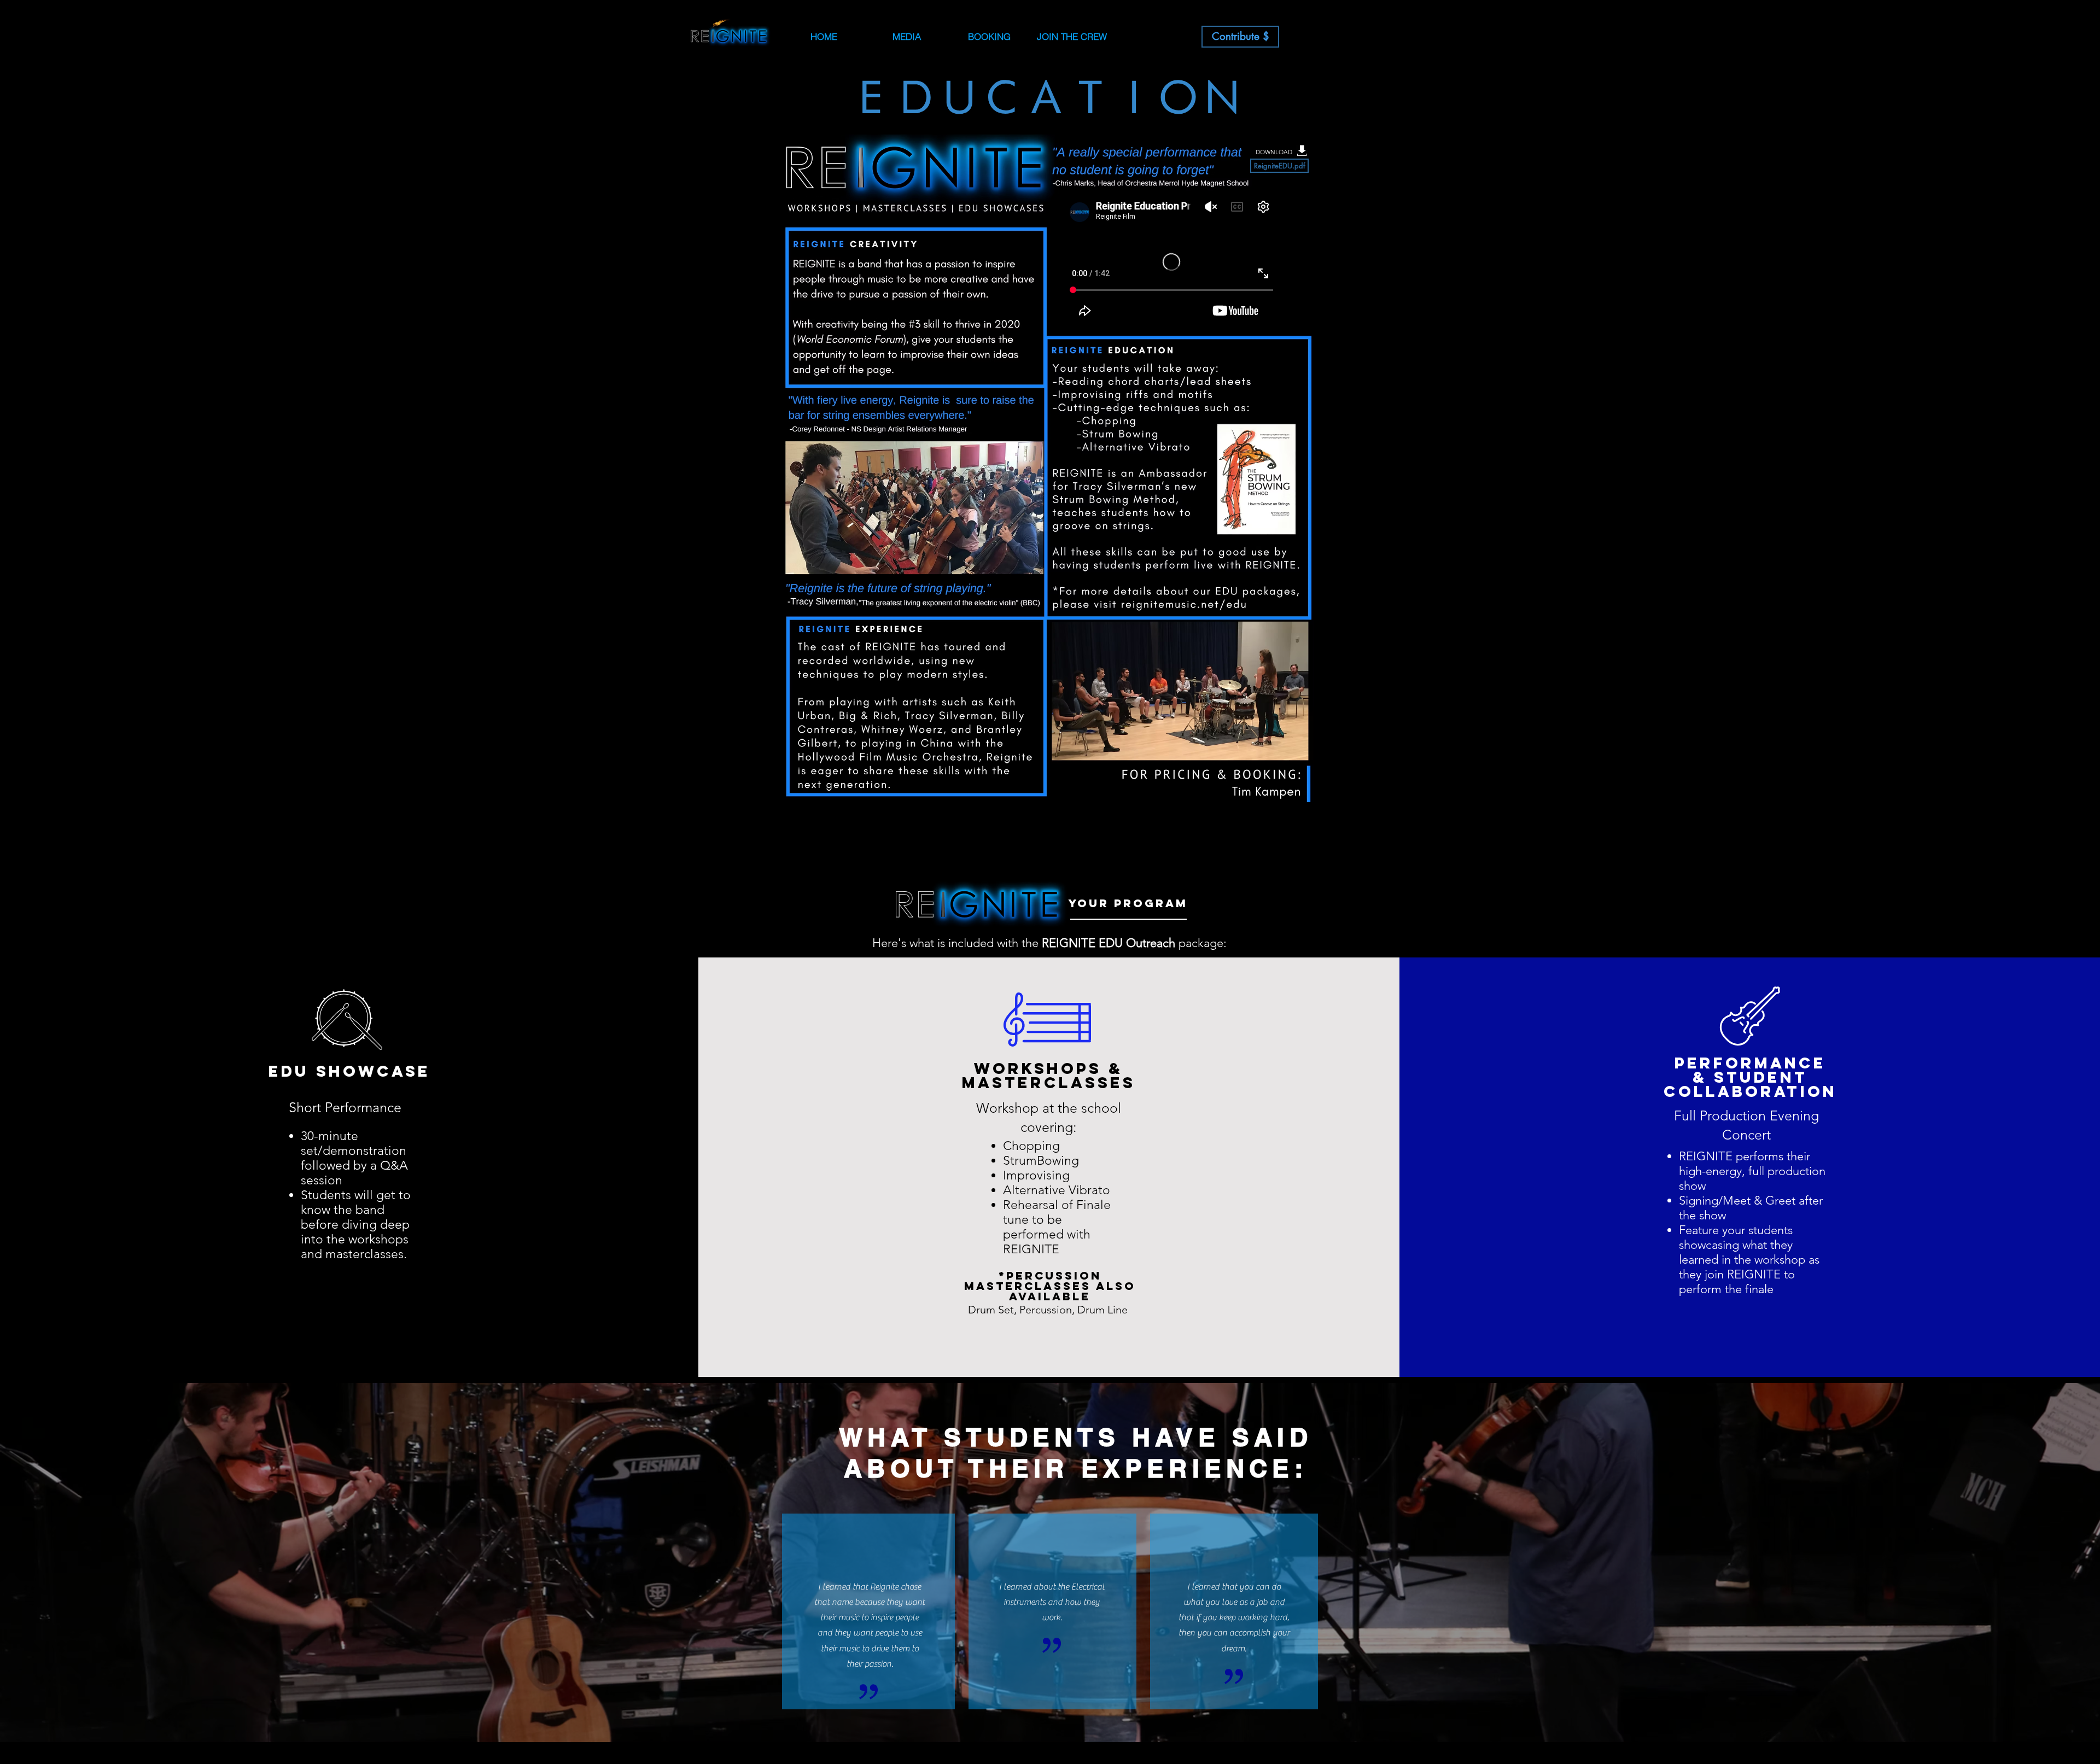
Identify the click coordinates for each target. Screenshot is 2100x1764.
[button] (989, 37)
